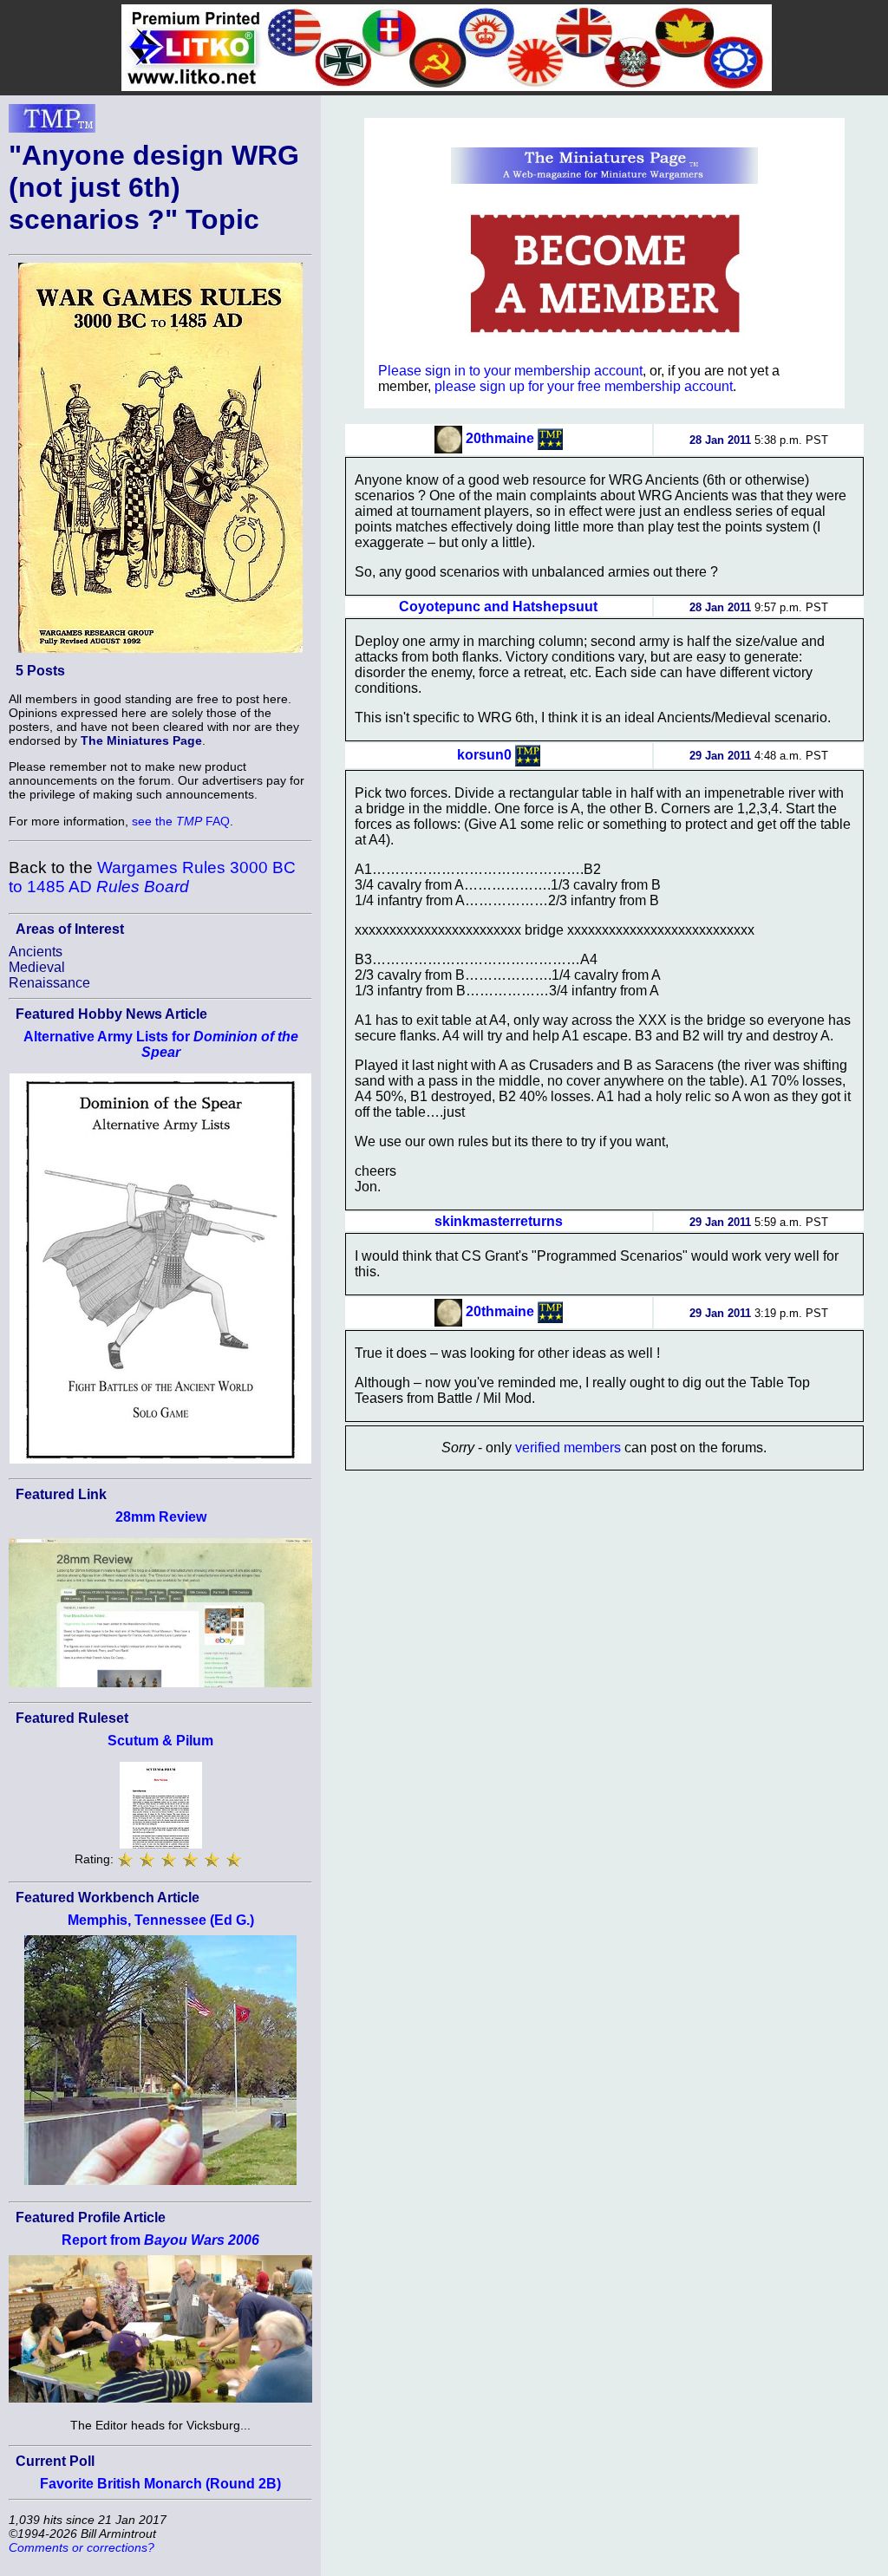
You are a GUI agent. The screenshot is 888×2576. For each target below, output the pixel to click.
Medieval (37, 967)
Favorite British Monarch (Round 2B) (160, 2484)
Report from (160, 2240)
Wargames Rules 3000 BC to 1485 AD (152, 877)
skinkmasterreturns (499, 1221)
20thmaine (500, 438)
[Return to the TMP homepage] (52, 123)
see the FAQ (181, 821)
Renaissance (49, 983)
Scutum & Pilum (160, 1741)
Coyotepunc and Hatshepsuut (498, 607)
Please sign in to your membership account (510, 371)
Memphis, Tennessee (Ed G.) (161, 1920)
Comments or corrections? (82, 2547)
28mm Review (161, 1517)
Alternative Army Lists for (161, 1044)
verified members (568, 1448)
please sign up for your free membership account (584, 386)
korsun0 (484, 754)
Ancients (36, 952)
